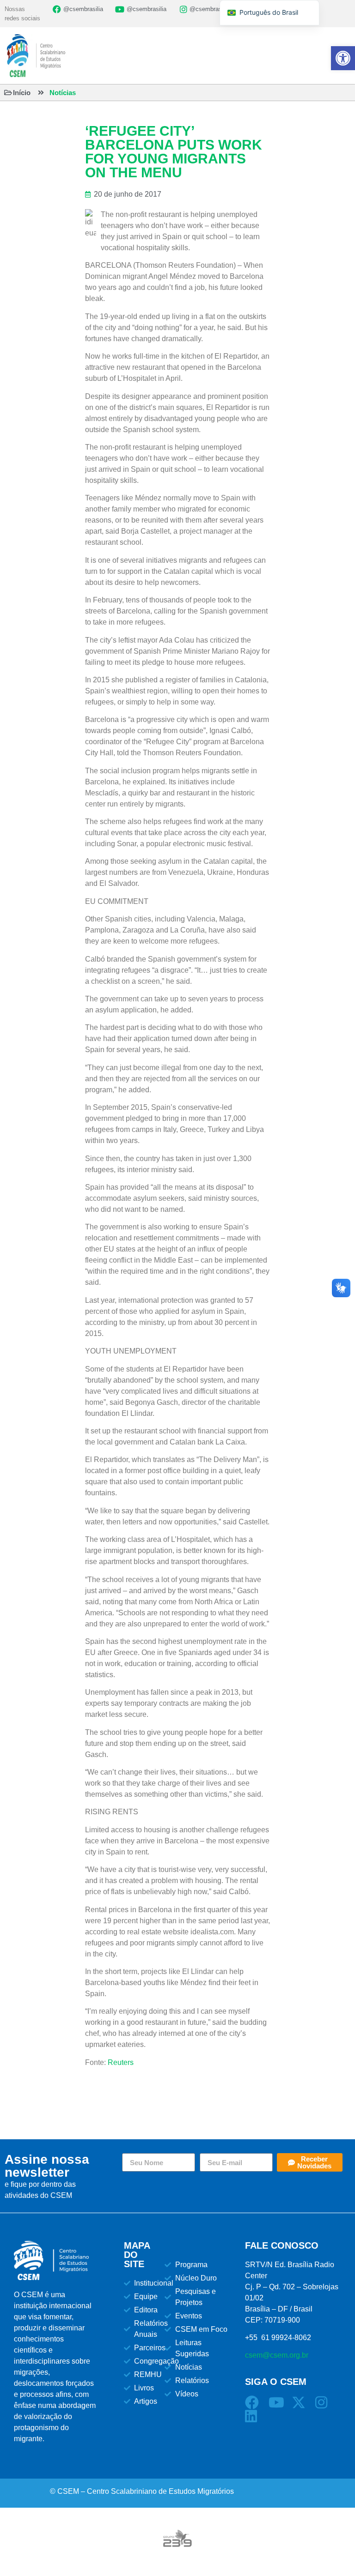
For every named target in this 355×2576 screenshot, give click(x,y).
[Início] (8, 93)
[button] (343, 58)
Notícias (63, 93)
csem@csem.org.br (277, 2355)
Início (22, 93)
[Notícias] (41, 93)
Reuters (121, 2062)
